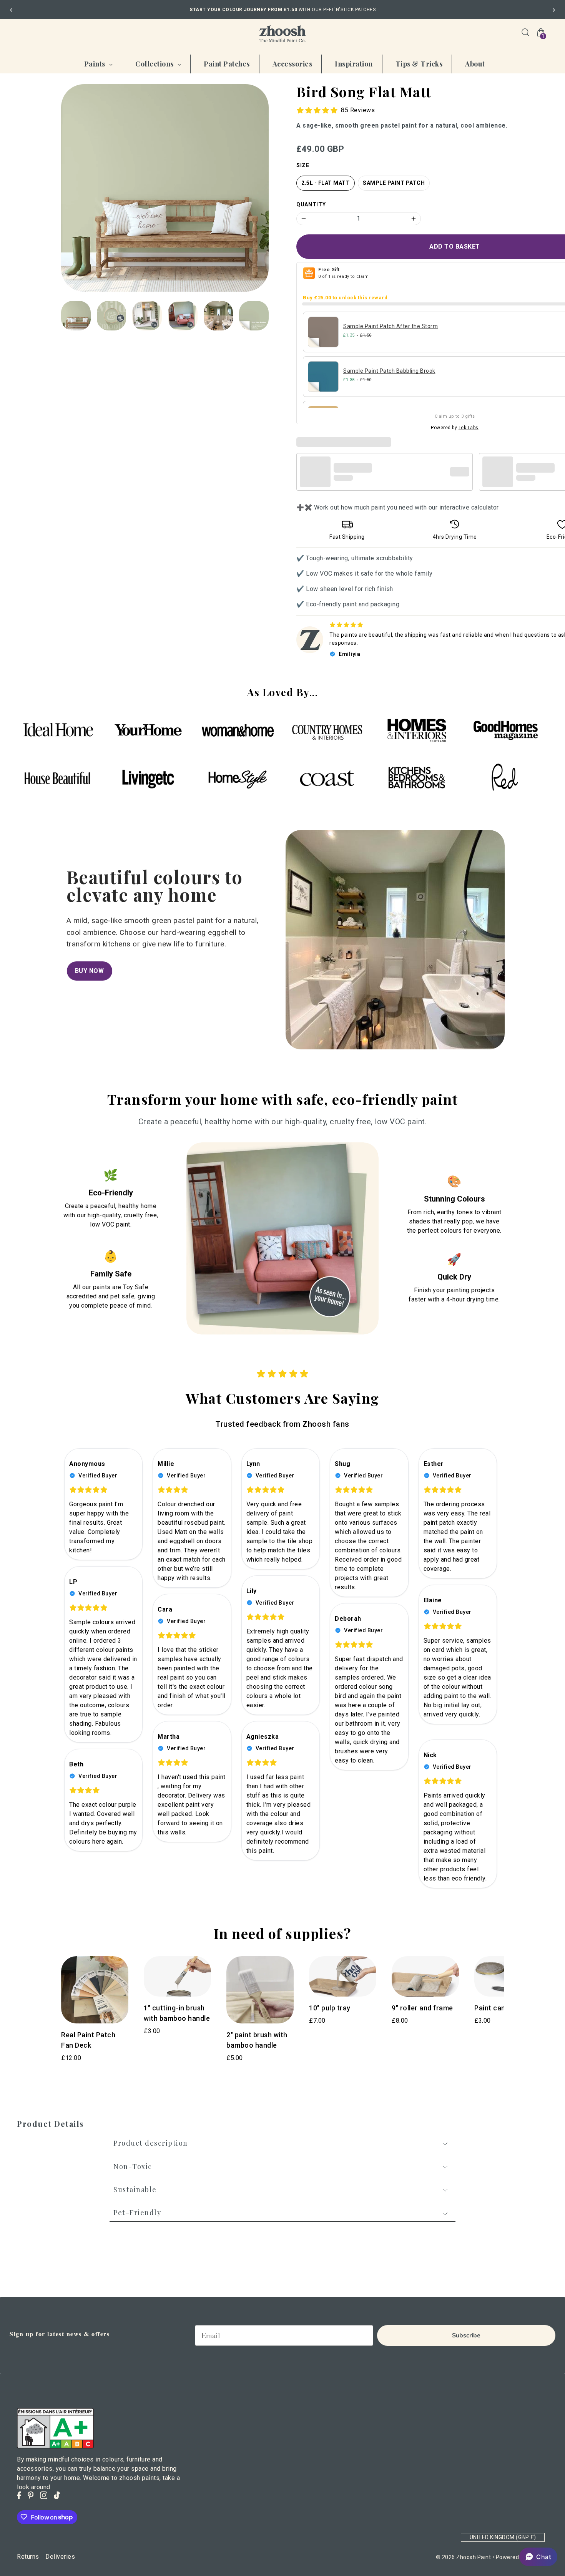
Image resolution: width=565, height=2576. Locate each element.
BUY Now (90, 971)
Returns (28, 2556)
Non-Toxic (133, 2166)
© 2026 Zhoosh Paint (464, 2557)
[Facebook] (19, 2495)
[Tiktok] (57, 2495)
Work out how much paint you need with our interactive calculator (406, 507)
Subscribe (466, 2335)
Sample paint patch (394, 183)
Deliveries (60, 2556)
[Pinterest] (31, 2495)
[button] (538, 2557)
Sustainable (135, 2189)
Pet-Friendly (137, 2213)
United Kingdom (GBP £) (503, 2537)
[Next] (553, 10)
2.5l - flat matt (326, 183)
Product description (151, 2143)
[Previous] (12, 10)
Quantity (311, 204)
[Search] (525, 32)
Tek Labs (469, 428)
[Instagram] (44, 2495)
